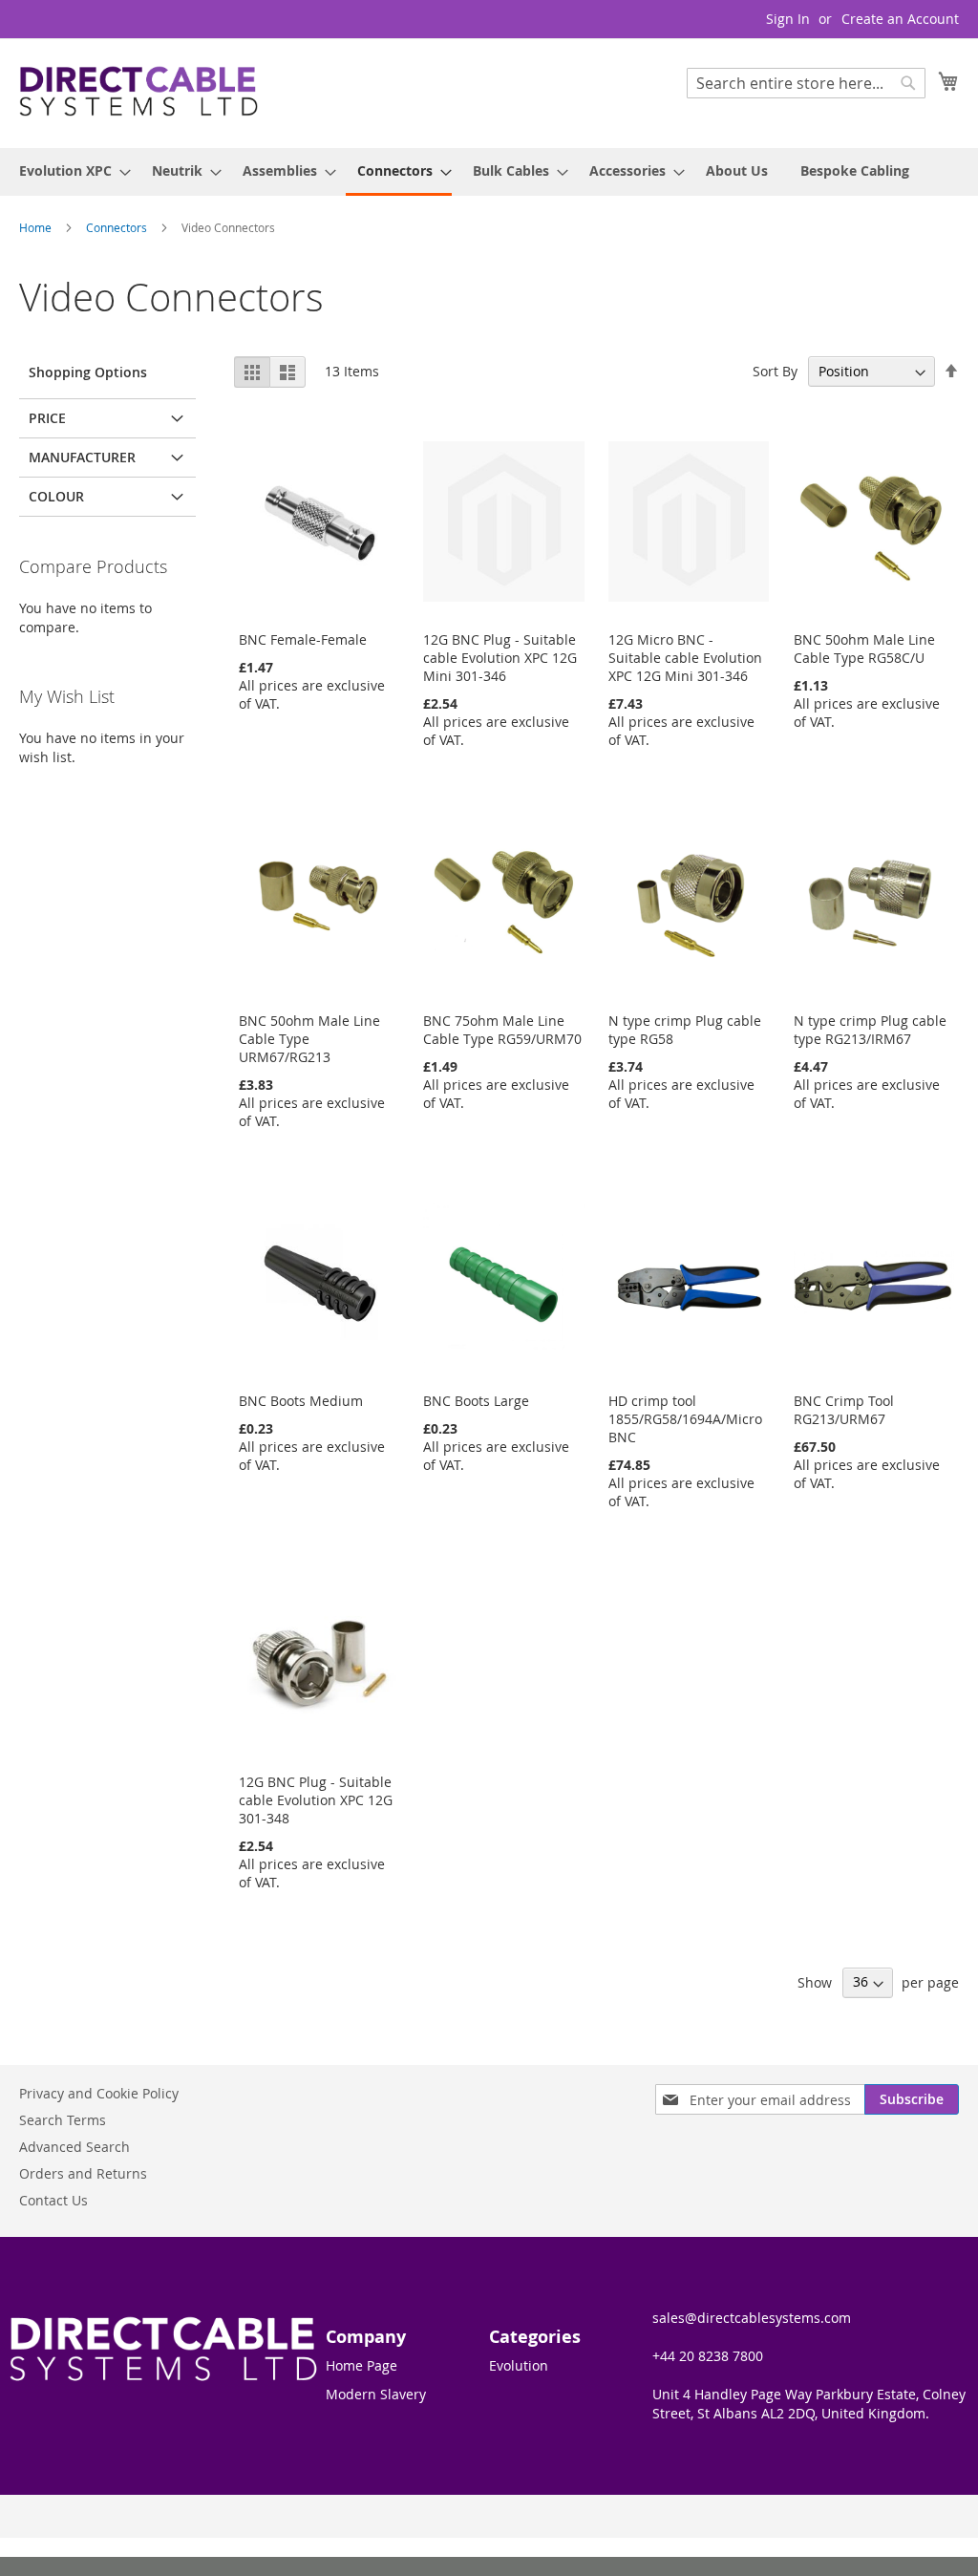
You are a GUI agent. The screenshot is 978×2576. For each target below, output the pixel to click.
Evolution (519, 2365)
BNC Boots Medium (301, 1401)
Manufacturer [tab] (82, 457)
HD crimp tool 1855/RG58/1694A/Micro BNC (685, 1419)
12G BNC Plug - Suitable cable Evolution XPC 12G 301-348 (316, 1800)
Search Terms (63, 2120)
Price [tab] (47, 418)
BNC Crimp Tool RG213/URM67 (844, 1410)
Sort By (775, 371)
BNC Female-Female (303, 639)
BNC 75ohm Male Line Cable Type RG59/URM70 (502, 1030)
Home (37, 227)
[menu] (489, 172)
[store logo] (138, 92)
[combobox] (806, 83)
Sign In (788, 19)
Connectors (118, 227)
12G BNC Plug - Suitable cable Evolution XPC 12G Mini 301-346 (500, 658)
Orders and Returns (83, 2173)
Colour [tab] (56, 496)
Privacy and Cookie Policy (99, 2093)
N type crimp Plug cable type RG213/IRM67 (870, 1030)
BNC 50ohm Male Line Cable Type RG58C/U (864, 649)
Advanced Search (74, 2147)
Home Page (361, 2365)
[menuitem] (69, 170)
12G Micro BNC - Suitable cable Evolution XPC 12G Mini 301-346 (685, 658)
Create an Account (900, 19)
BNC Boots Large (476, 1401)
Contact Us (53, 2200)
